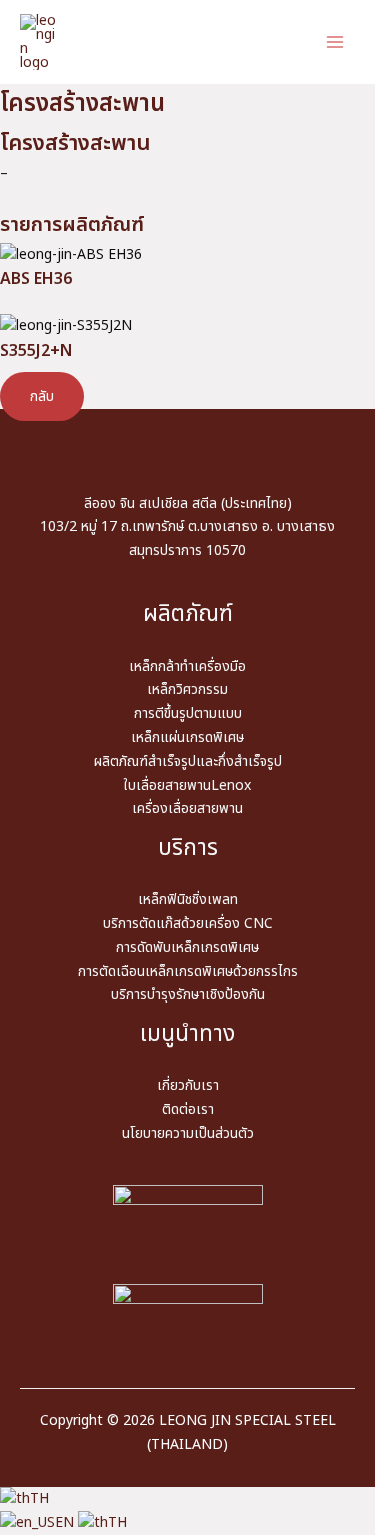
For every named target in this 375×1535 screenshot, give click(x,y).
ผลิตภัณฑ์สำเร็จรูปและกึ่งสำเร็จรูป (188, 761)
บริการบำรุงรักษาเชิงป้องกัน (188, 994)
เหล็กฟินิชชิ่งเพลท (188, 899)
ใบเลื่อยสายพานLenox (187, 785)
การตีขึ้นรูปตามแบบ (188, 713)
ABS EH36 (36, 279)
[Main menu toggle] (334, 42)
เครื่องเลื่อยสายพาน (187, 808)
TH (39, 1498)
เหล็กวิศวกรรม (187, 689)
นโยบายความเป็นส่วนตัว (188, 1133)
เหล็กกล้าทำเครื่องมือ (187, 666)
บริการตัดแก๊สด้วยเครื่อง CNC (188, 923)
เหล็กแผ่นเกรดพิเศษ (187, 737)
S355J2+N (36, 351)
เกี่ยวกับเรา (188, 1085)
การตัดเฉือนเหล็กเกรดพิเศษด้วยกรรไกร (188, 971)
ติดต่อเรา (188, 1109)
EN (66, 1522)
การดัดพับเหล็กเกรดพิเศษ (187, 947)
